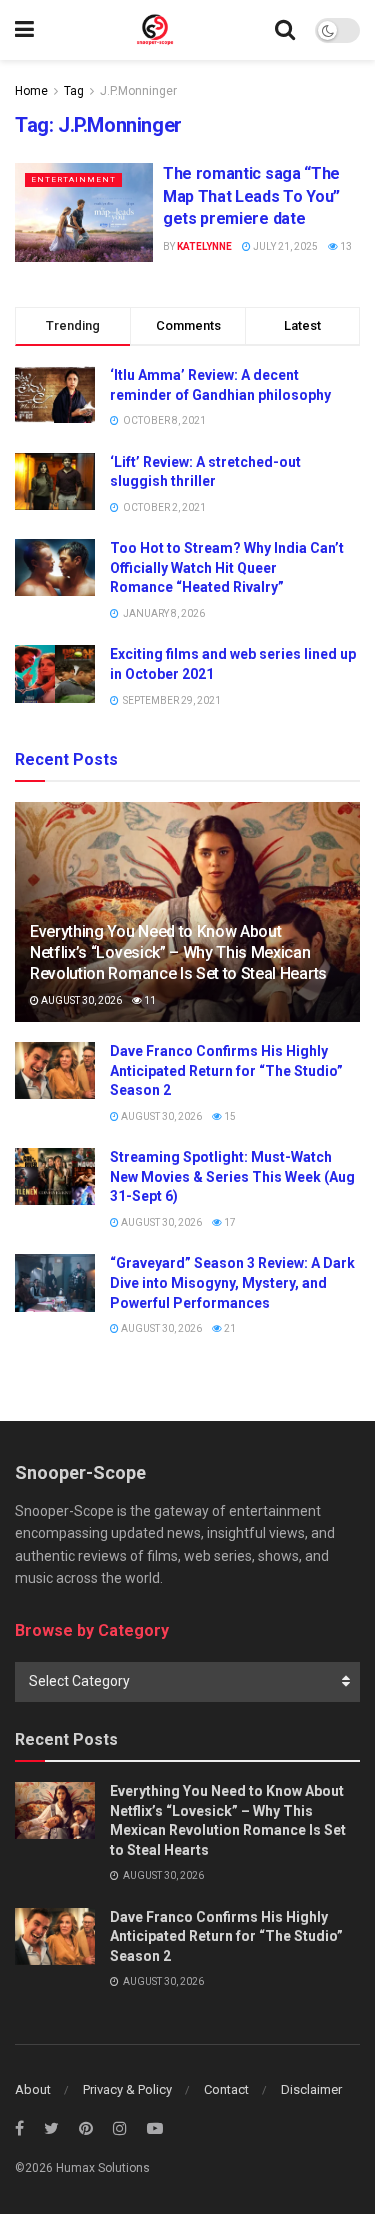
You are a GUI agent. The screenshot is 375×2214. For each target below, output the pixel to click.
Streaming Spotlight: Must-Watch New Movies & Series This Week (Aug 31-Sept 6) (232, 1176)
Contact (226, 2089)
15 (229, 1116)
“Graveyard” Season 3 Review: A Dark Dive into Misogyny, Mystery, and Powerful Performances (232, 1282)
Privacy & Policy (127, 2089)
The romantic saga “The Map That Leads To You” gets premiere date (251, 196)
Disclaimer (311, 2089)
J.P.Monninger (138, 91)
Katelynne (204, 246)
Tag (74, 91)
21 (229, 1328)
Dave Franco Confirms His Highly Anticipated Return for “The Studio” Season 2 (226, 1070)
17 (229, 1222)
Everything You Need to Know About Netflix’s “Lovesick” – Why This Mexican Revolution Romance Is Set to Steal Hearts (178, 952)
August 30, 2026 (80, 1000)
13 (345, 246)
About (33, 2089)
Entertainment (73, 179)
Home (31, 91)
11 (149, 1000)
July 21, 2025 (284, 246)
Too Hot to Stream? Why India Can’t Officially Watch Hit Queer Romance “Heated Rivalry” (227, 567)
